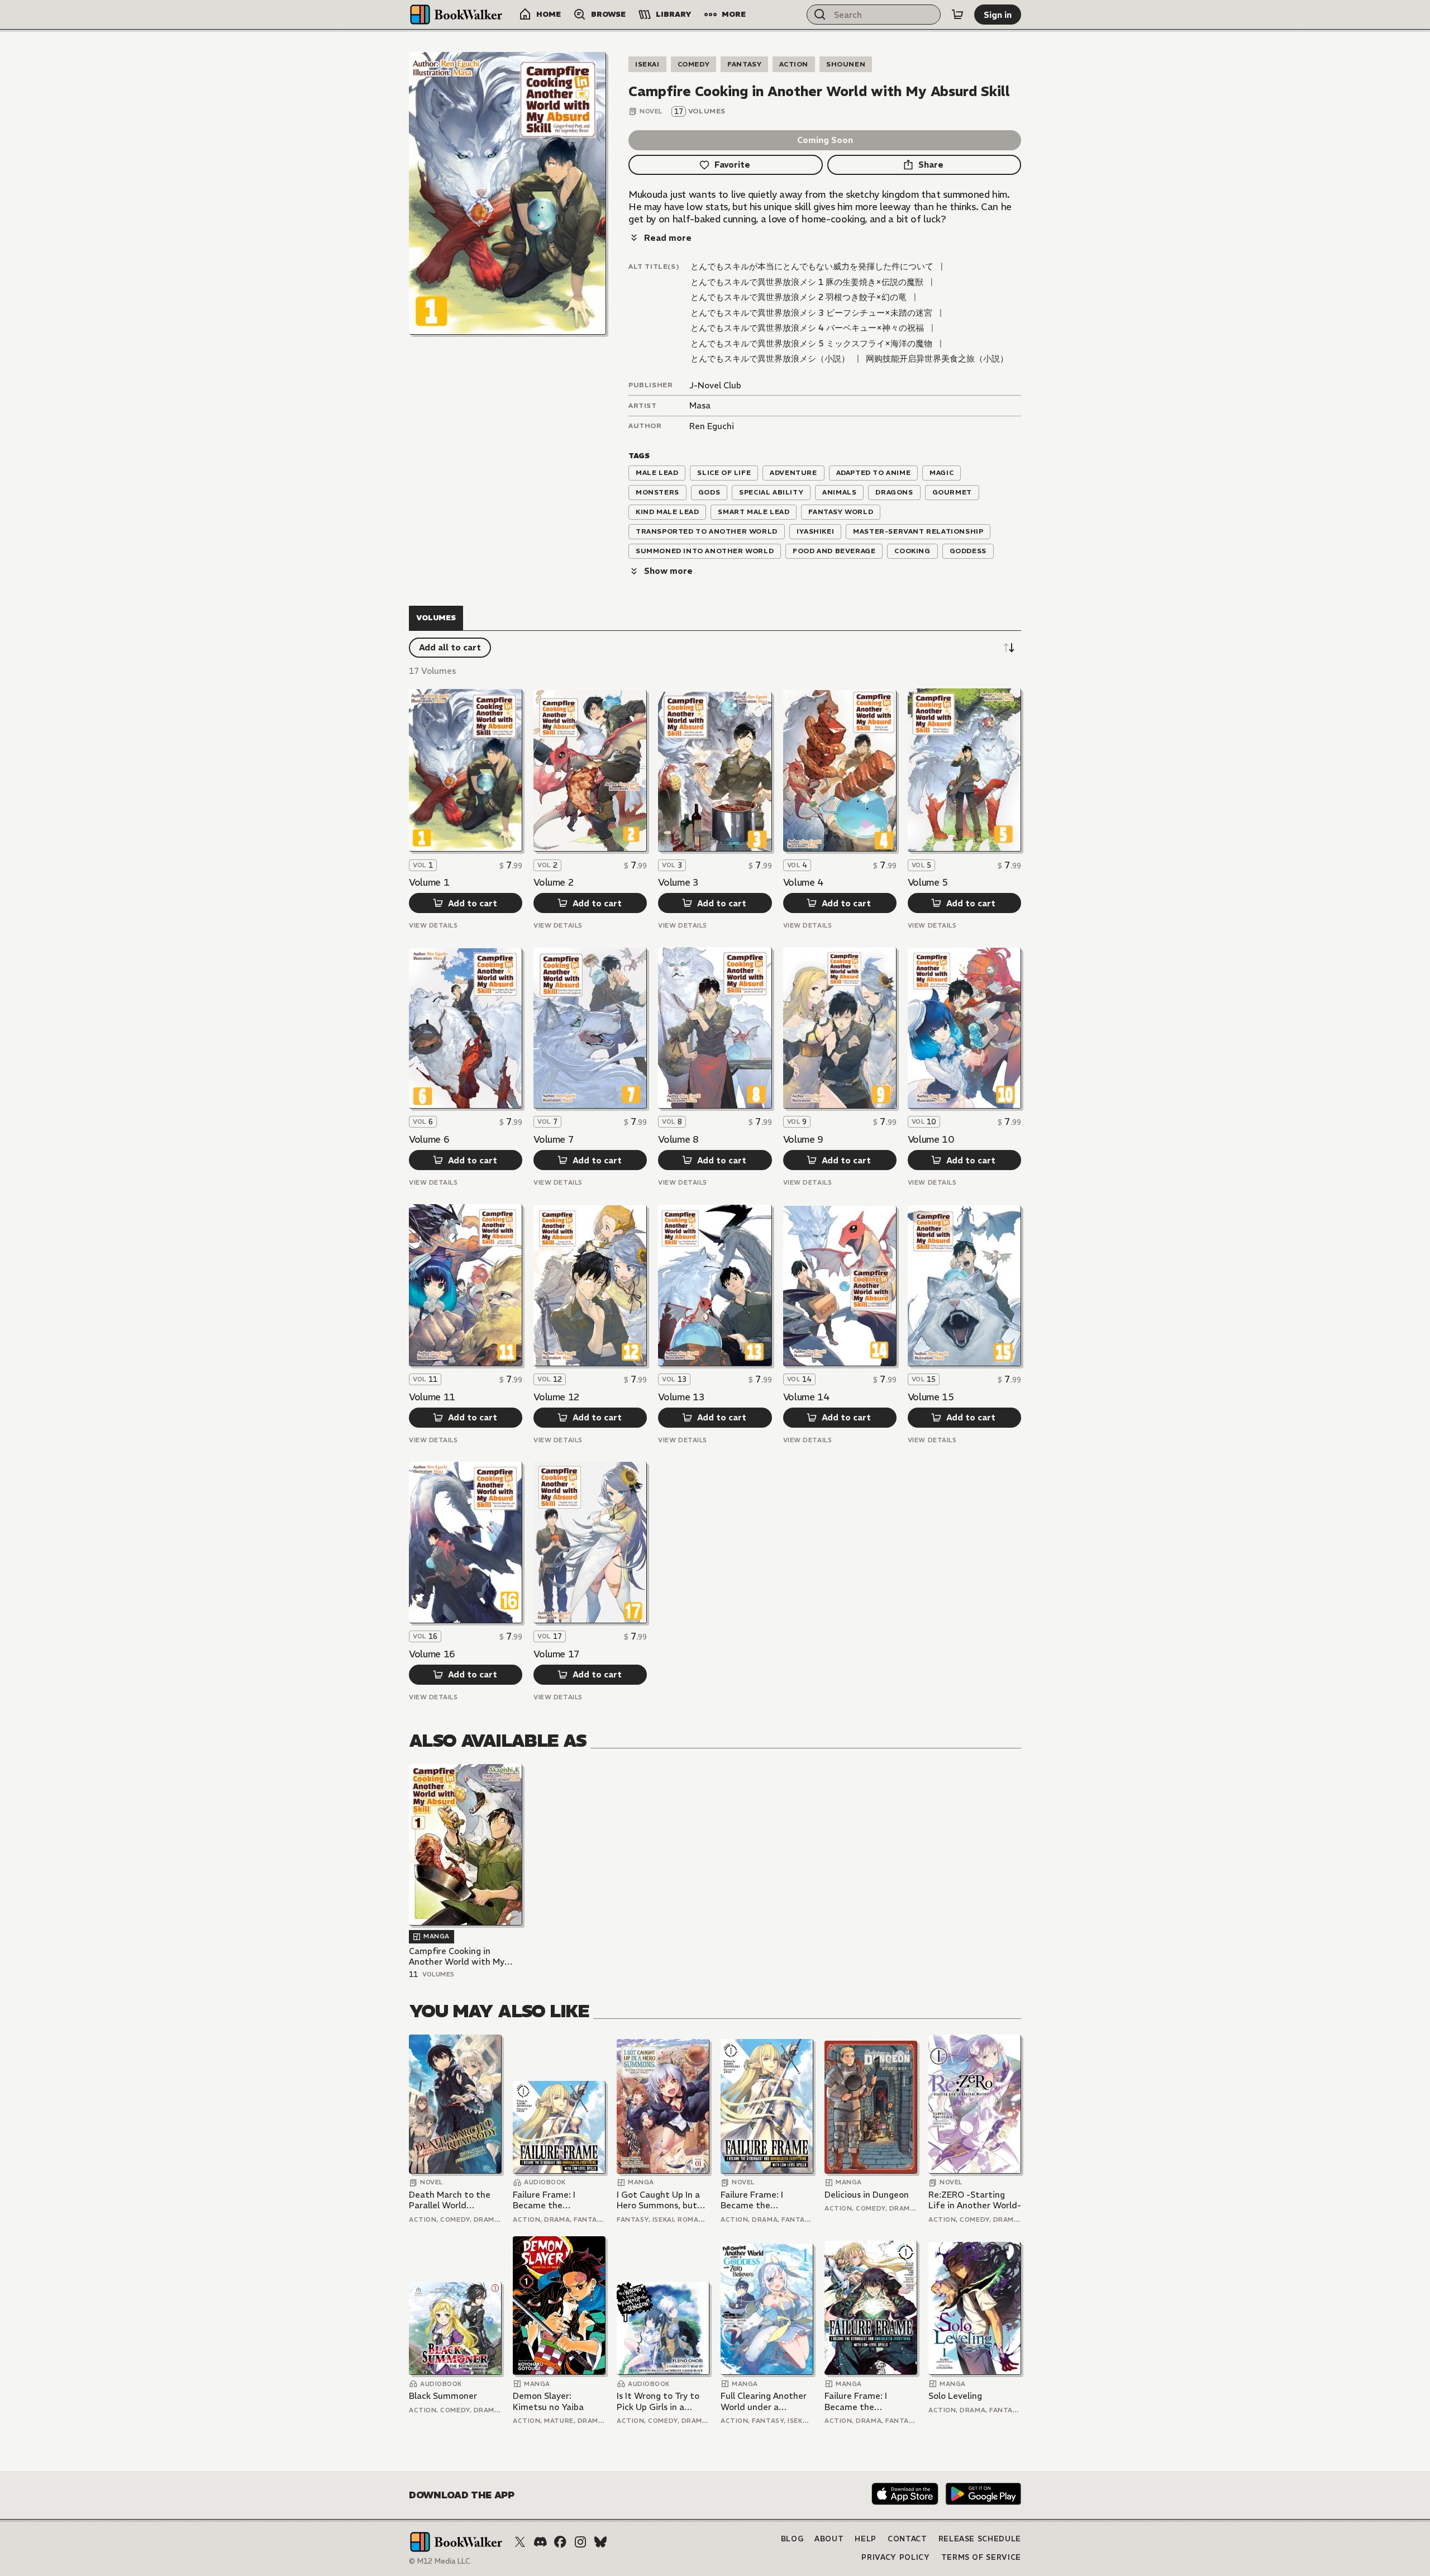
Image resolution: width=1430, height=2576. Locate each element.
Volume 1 (429, 882)
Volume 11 (432, 1397)
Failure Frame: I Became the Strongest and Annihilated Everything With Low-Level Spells (558, 2200)
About (829, 2539)
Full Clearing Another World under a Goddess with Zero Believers (764, 2401)
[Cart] (957, 15)
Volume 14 (806, 1397)
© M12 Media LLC (440, 2561)
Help (866, 2539)
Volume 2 (554, 882)
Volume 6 (429, 1139)
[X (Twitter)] (520, 2542)
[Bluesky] (600, 2542)
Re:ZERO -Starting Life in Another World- (975, 2200)
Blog (792, 2539)
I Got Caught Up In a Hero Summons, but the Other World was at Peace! (660, 2200)
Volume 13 (681, 1397)
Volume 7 (554, 1139)
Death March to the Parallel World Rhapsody (450, 2200)
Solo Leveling (955, 2396)
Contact (907, 2539)
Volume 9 (803, 1139)
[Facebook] (560, 2542)
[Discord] (540, 2542)
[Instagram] (580, 2542)
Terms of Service (981, 2557)
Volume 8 (678, 1139)
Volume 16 (432, 1654)
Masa (700, 405)
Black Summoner (443, 2396)
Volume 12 (557, 1397)
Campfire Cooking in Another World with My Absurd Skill (457, 1957)
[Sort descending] (1009, 648)
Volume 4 (803, 882)
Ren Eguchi (712, 426)
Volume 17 (557, 1654)
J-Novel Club (715, 385)
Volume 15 (931, 1397)
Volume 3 (678, 882)
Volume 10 (931, 1139)
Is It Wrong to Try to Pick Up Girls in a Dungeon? (658, 2401)
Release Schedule (980, 2539)
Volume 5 (928, 882)
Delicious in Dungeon (867, 2195)
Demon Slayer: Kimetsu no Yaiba (548, 2401)
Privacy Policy (895, 2557)
